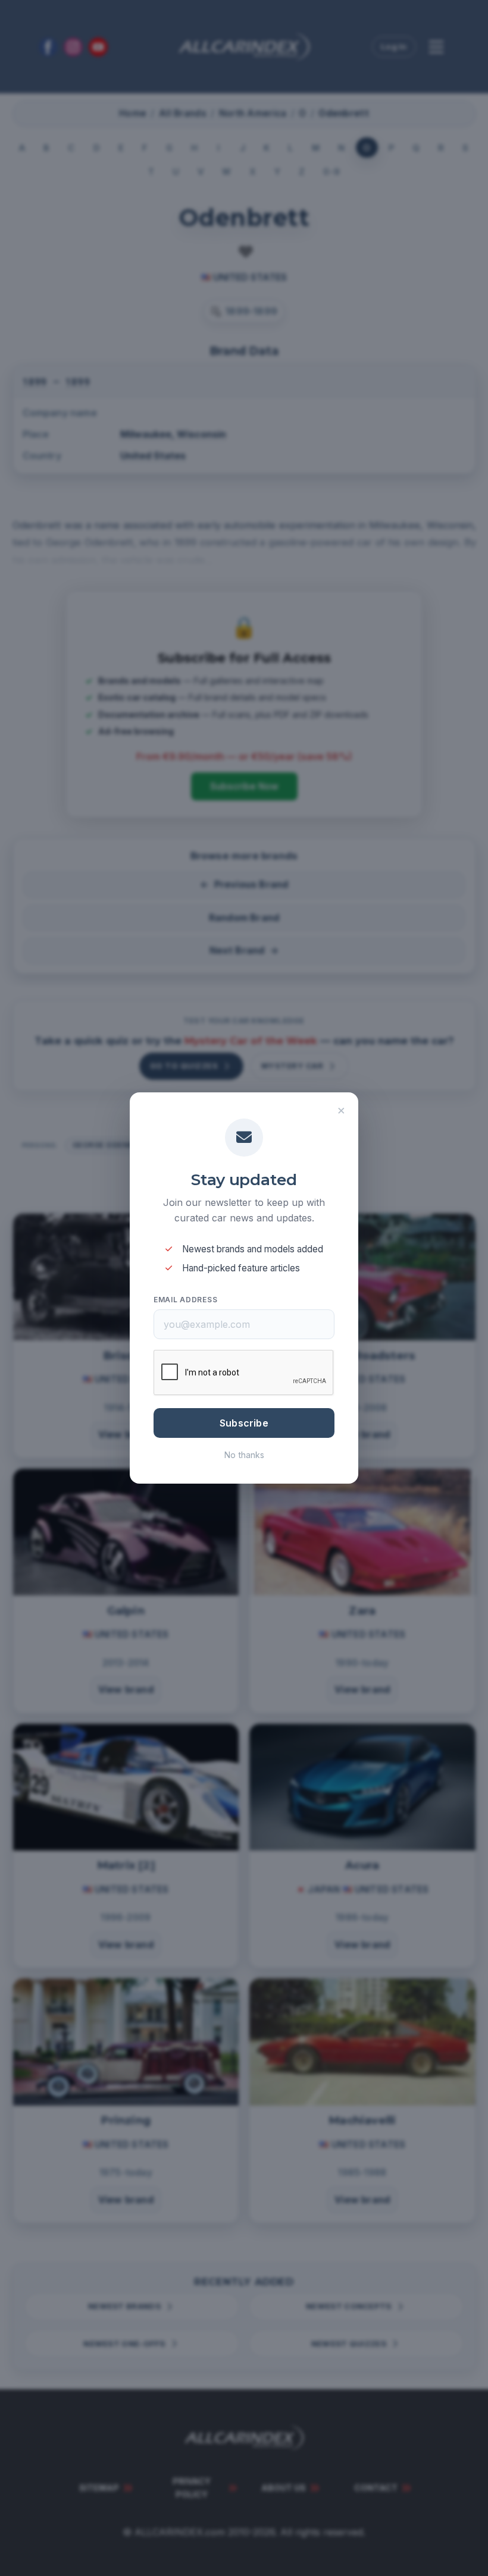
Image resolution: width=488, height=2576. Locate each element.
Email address (185, 1300)
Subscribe (244, 1423)
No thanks (244, 1455)
